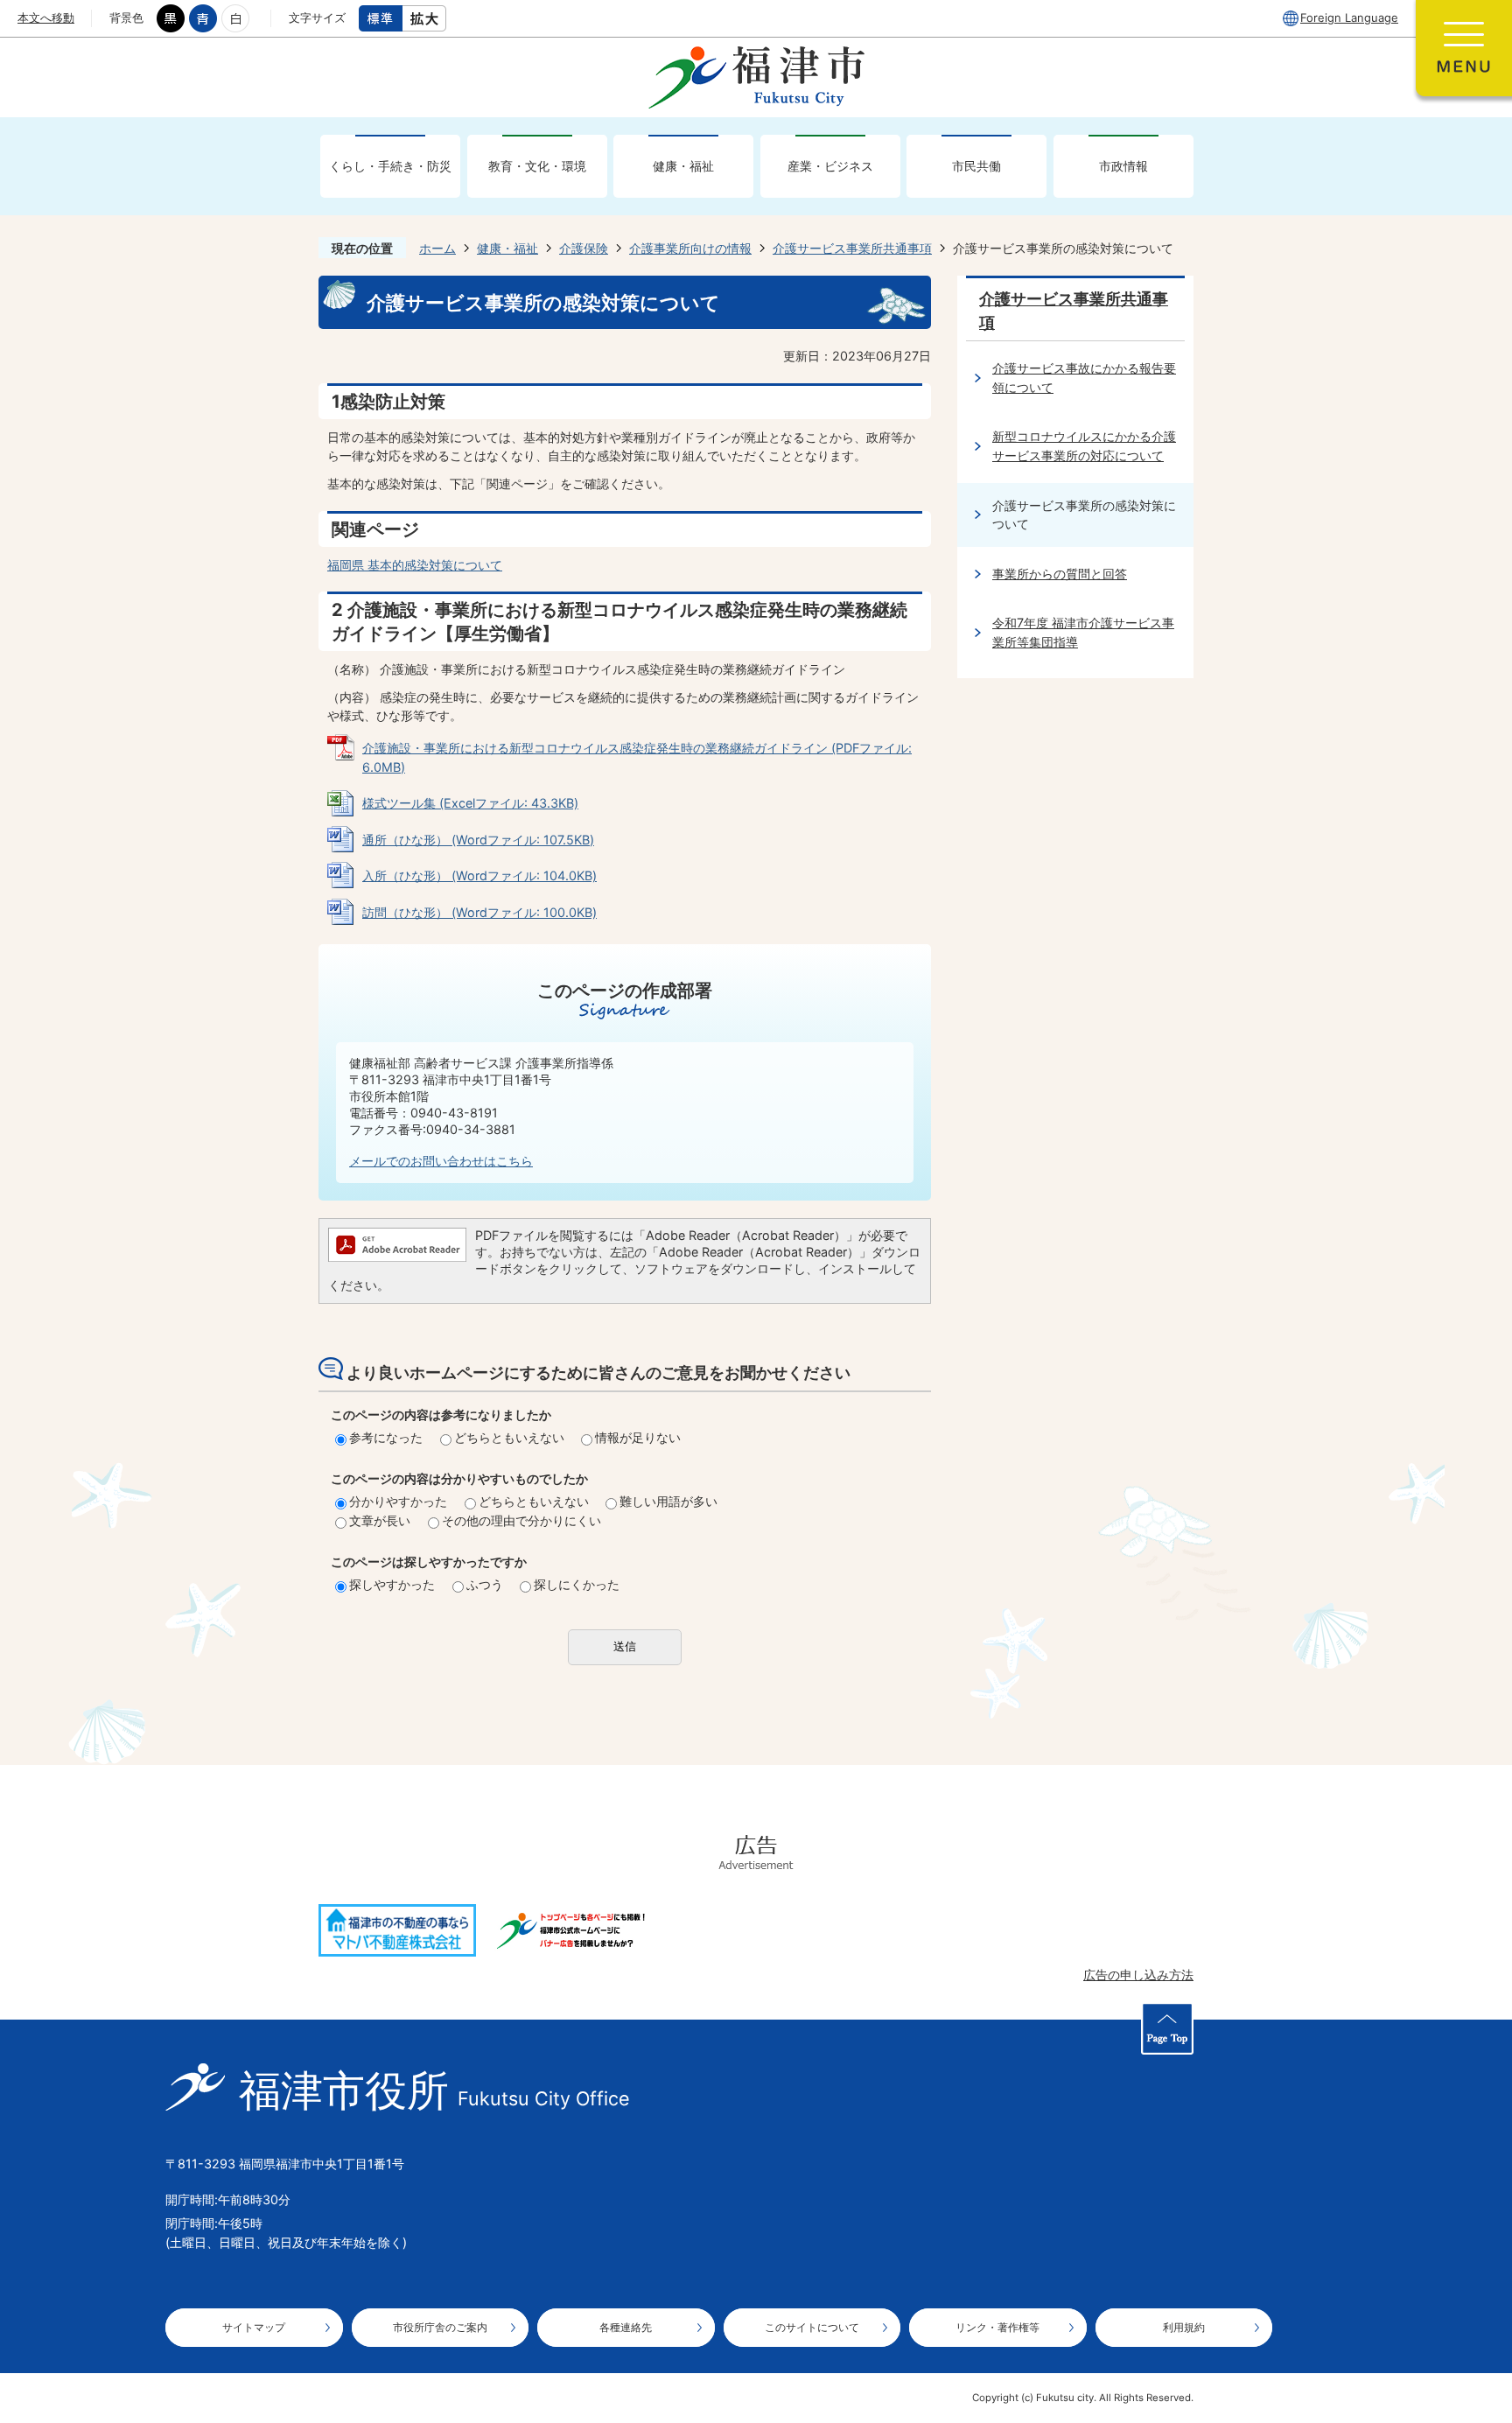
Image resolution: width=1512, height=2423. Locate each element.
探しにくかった (577, 1584)
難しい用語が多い (668, 1501)
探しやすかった (392, 1584)
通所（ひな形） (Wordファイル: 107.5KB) (478, 840)
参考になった (386, 1437)
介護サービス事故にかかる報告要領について (1084, 378)
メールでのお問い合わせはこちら (441, 1161)
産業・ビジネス (830, 166)
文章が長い (380, 1520)
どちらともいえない (509, 1437)
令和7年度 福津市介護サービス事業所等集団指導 (1083, 632)
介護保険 (584, 248)
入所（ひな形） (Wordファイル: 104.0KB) (479, 875)
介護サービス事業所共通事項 (852, 248)
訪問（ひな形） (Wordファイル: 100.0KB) (479, 912)
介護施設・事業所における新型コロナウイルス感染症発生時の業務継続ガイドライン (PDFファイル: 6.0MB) (637, 757)
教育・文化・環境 (537, 166)
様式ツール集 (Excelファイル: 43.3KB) (470, 803)
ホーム (437, 248)
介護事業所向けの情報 (690, 248)
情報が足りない (638, 1437)
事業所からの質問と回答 (1060, 574)
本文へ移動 (46, 18)
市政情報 (1123, 166)
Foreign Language (1349, 18)
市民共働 (976, 166)
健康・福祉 (683, 166)
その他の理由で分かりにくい (521, 1520)
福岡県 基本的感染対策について (415, 565)
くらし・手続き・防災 (390, 166)
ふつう (485, 1584)
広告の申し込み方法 (1138, 1975)
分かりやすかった (398, 1501)
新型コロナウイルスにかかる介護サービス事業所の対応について (1084, 446)
